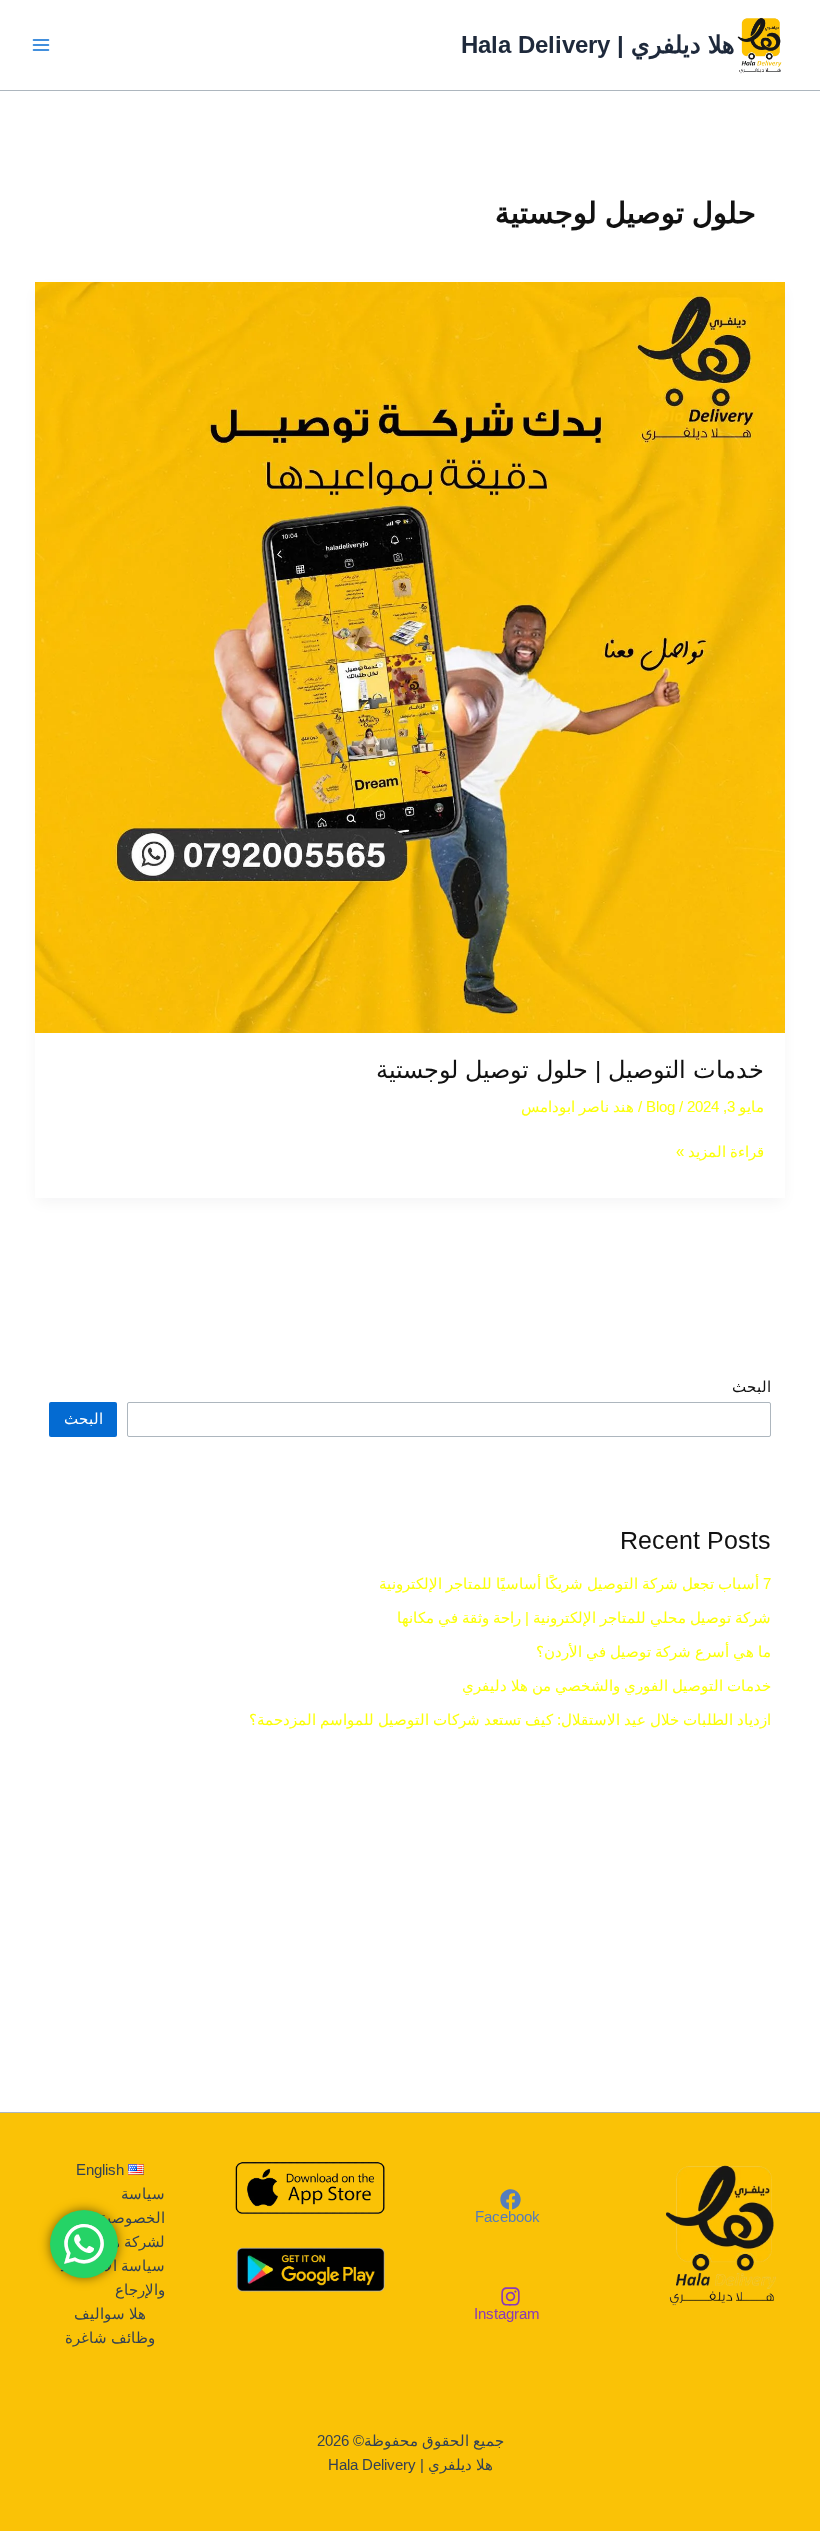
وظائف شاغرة (110, 2338)
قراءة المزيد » (720, 1150)
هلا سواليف (110, 2314)
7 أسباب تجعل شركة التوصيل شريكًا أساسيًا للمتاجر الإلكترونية (575, 1584)
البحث (751, 1387)
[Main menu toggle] (41, 45)
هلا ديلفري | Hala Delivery (598, 45)
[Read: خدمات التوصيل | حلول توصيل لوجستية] (410, 657)
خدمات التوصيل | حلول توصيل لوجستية (570, 1070)
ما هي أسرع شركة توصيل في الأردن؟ (653, 1652)
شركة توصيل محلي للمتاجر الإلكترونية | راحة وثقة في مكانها (584, 1618)
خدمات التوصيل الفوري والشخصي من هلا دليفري (616, 1686)
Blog (660, 1107)
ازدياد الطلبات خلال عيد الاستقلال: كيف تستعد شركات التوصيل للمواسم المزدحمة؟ (510, 1720)
